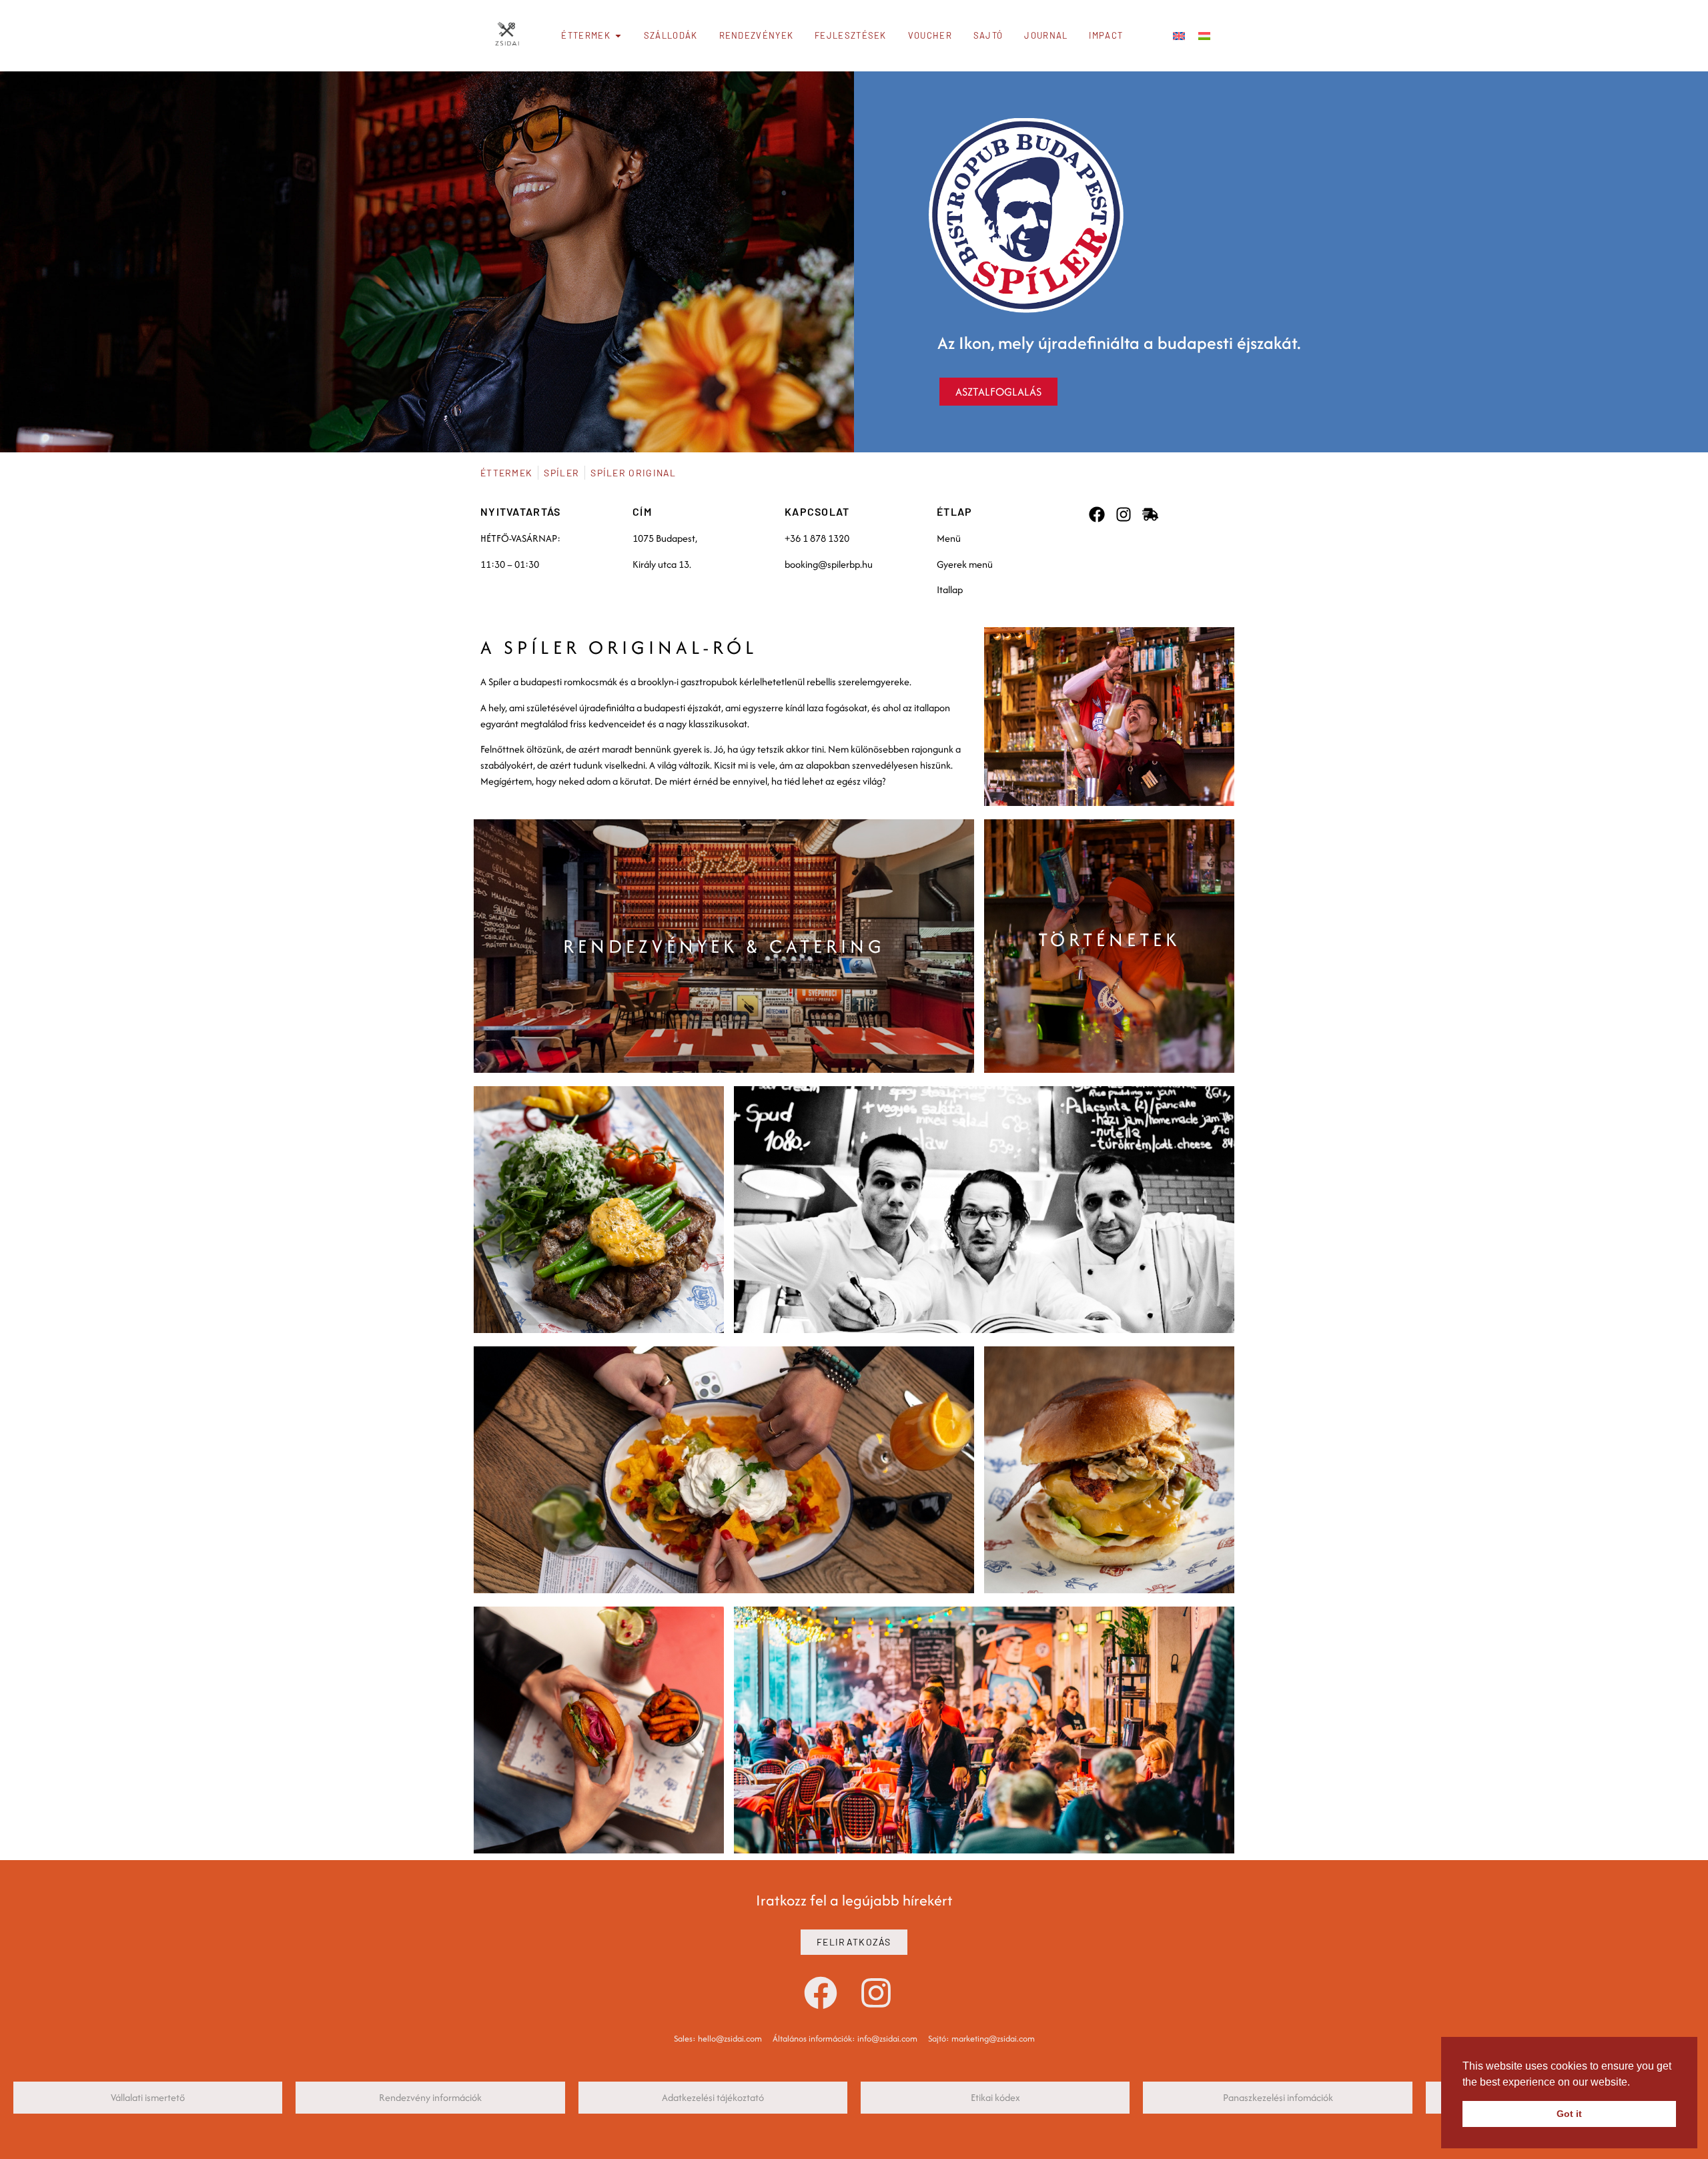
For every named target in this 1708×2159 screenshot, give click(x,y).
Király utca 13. (662, 564)
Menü (949, 538)
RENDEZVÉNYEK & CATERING (724, 946)
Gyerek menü (965, 564)
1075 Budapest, (665, 538)
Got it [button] (1569, 2114)
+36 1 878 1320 (817, 538)
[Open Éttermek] (618, 36)
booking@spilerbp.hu (829, 564)
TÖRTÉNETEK (1109, 939)
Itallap (950, 589)
